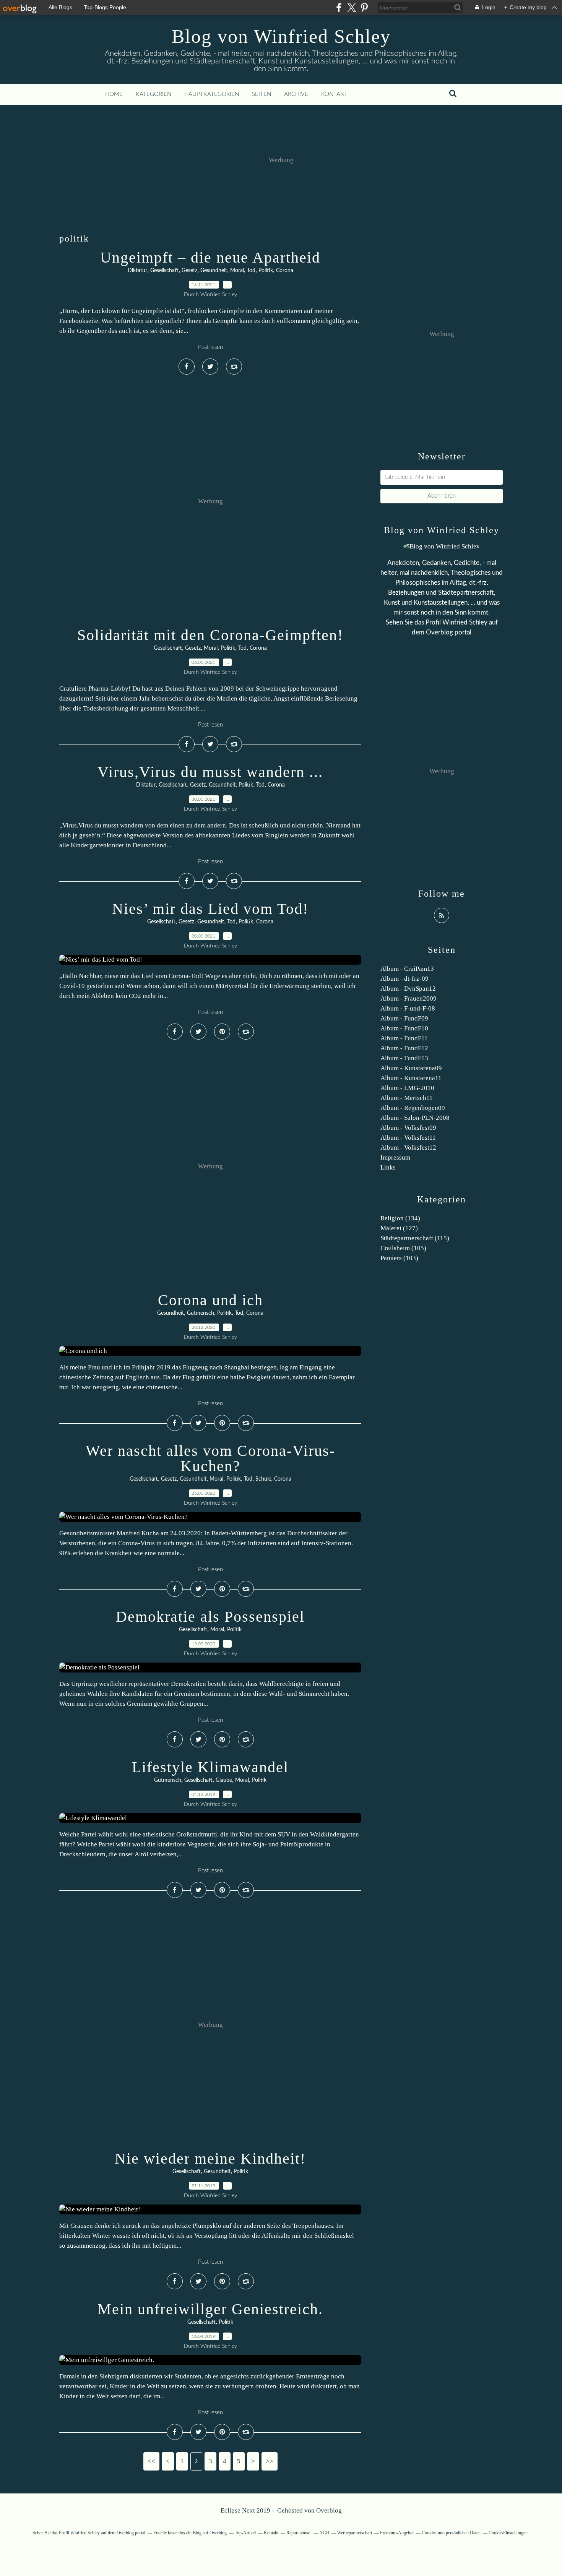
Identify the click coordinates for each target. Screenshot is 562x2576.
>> (270, 2461)
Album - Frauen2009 (409, 998)
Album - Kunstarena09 (411, 1068)
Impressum (395, 1157)
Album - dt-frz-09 (404, 979)
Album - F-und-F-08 (408, 1008)
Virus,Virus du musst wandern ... (210, 772)
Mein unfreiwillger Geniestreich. (210, 2309)
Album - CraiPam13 (407, 969)
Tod (251, 271)
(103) (399, 1258)
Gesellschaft (164, 271)
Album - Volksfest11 (408, 1138)
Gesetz (189, 271)
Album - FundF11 (404, 1038)
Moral (237, 271)
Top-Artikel (245, 2533)
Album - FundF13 (404, 1058)
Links (388, 1167)
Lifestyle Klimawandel (210, 1767)
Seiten (262, 94)
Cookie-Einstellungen (508, 2533)
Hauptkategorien (212, 94)
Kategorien (153, 94)
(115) (415, 1238)
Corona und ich (210, 1300)
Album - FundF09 (404, 1018)
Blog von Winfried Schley (281, 36)
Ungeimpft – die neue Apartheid (210, 257)
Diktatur (137, 271)
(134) (400, 1218)
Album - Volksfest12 (408, 1148)
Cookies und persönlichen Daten (451, 2533)
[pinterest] (364, 7)
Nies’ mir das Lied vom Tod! (210, 909)
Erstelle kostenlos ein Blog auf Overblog (190, 2533)
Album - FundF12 (404, 1048)
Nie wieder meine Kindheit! (210, 2158)
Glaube (224, 1780)
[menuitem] (114, 94)
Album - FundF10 (404, 1028)
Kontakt (334, 94)
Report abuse (299, 2533)
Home (114, 94)
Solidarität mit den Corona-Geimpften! (210, 635)
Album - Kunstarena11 (411, 1078)
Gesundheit (214, 271)
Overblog (329, 2510)
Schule (263, 1479)
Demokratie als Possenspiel (210, 1616)
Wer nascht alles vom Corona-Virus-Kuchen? (210, 1458)
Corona (285, 271)
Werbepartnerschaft (355, 2533)
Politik (266, 271)
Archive (296, 94)
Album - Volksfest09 (408, 1128)
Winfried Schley (465, 622)
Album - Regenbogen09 (413, 1108)
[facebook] (339, 7)
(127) (399, 1228)
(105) (403, 1248)
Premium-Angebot (397, 2533)
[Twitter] (352, 7)
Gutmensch (201, 1313)
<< (151, 2461)
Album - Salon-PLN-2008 (415, 1118)
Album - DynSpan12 (408, 989)
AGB (324, 2533)
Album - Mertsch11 (407, 1098)
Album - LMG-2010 (407, 1088)
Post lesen (210, 347)
